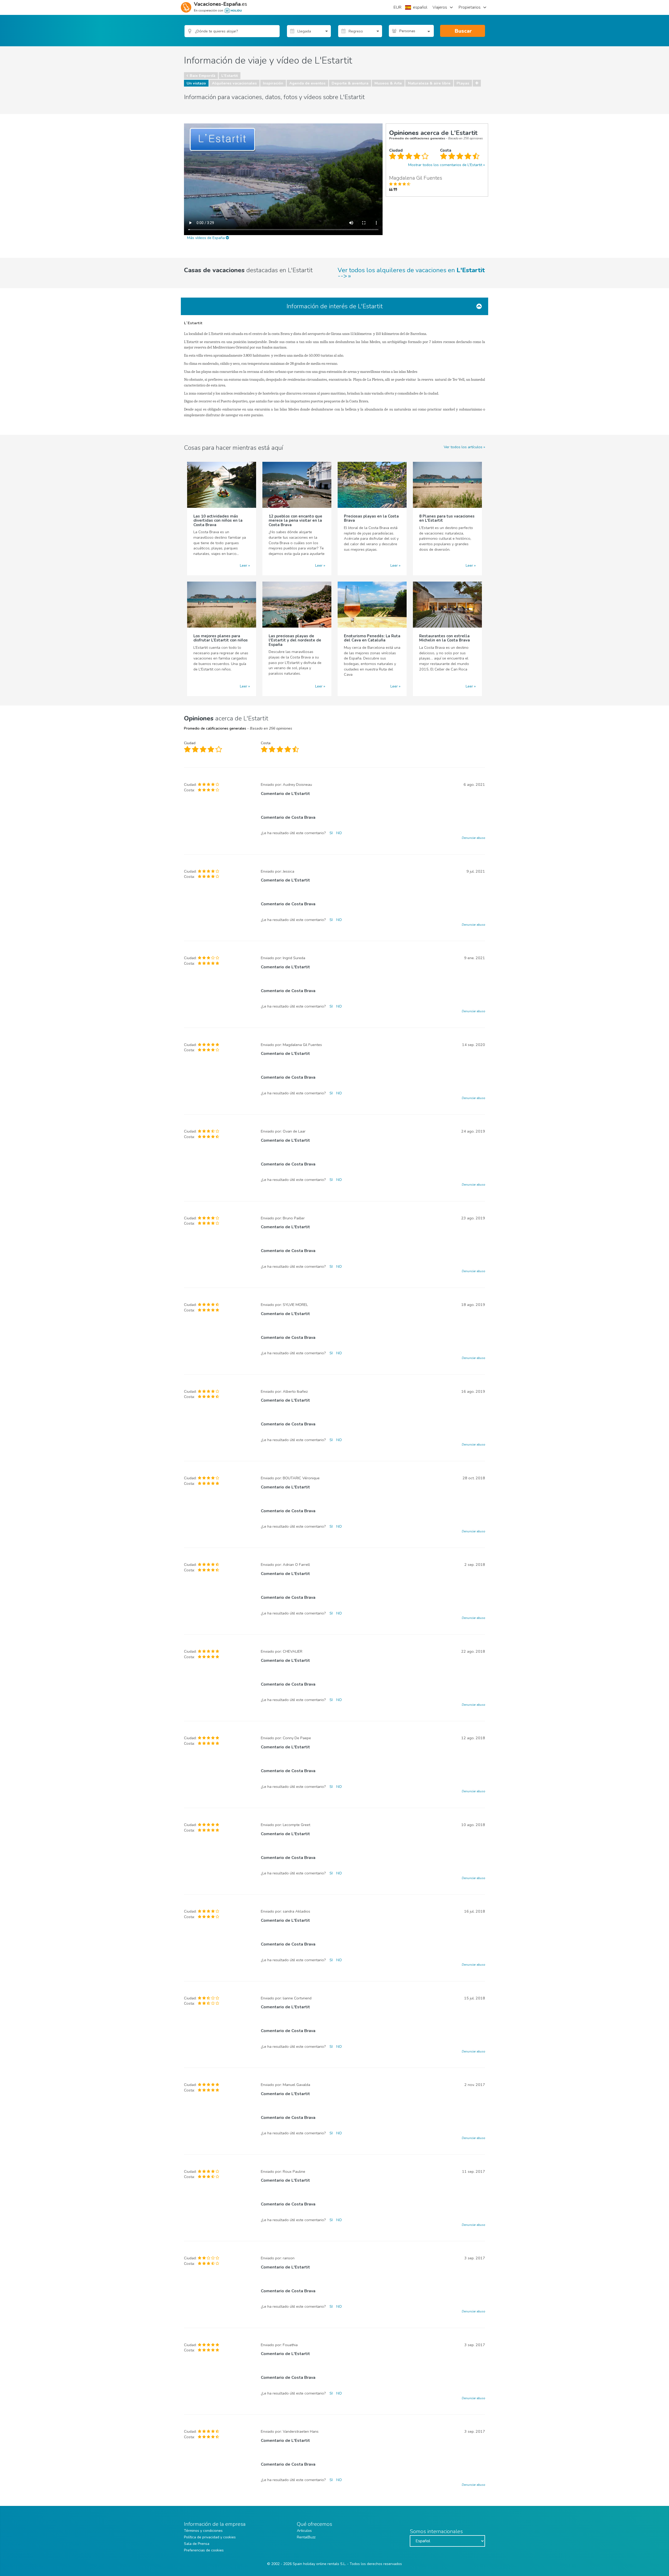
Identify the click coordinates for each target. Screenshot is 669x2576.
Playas (463, 83)
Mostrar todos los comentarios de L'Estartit (445, 165)
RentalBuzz (306, 2537)
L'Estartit (230, 76)
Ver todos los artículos (463, 447)
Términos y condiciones (203, 2531)
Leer (244, 565)
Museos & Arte (388, 83)
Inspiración (273, 83)
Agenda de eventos (307, 83)
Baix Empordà (203, 76)
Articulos (304, 2531)
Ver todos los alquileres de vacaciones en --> (411, 273)
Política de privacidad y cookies (210, 2537)
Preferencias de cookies (204, 2550)
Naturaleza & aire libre (429, 83)
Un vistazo (196, 83)
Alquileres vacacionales (234, 83)
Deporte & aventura (350, 83)
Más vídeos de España (206, 238)
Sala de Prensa (197, 2544)
